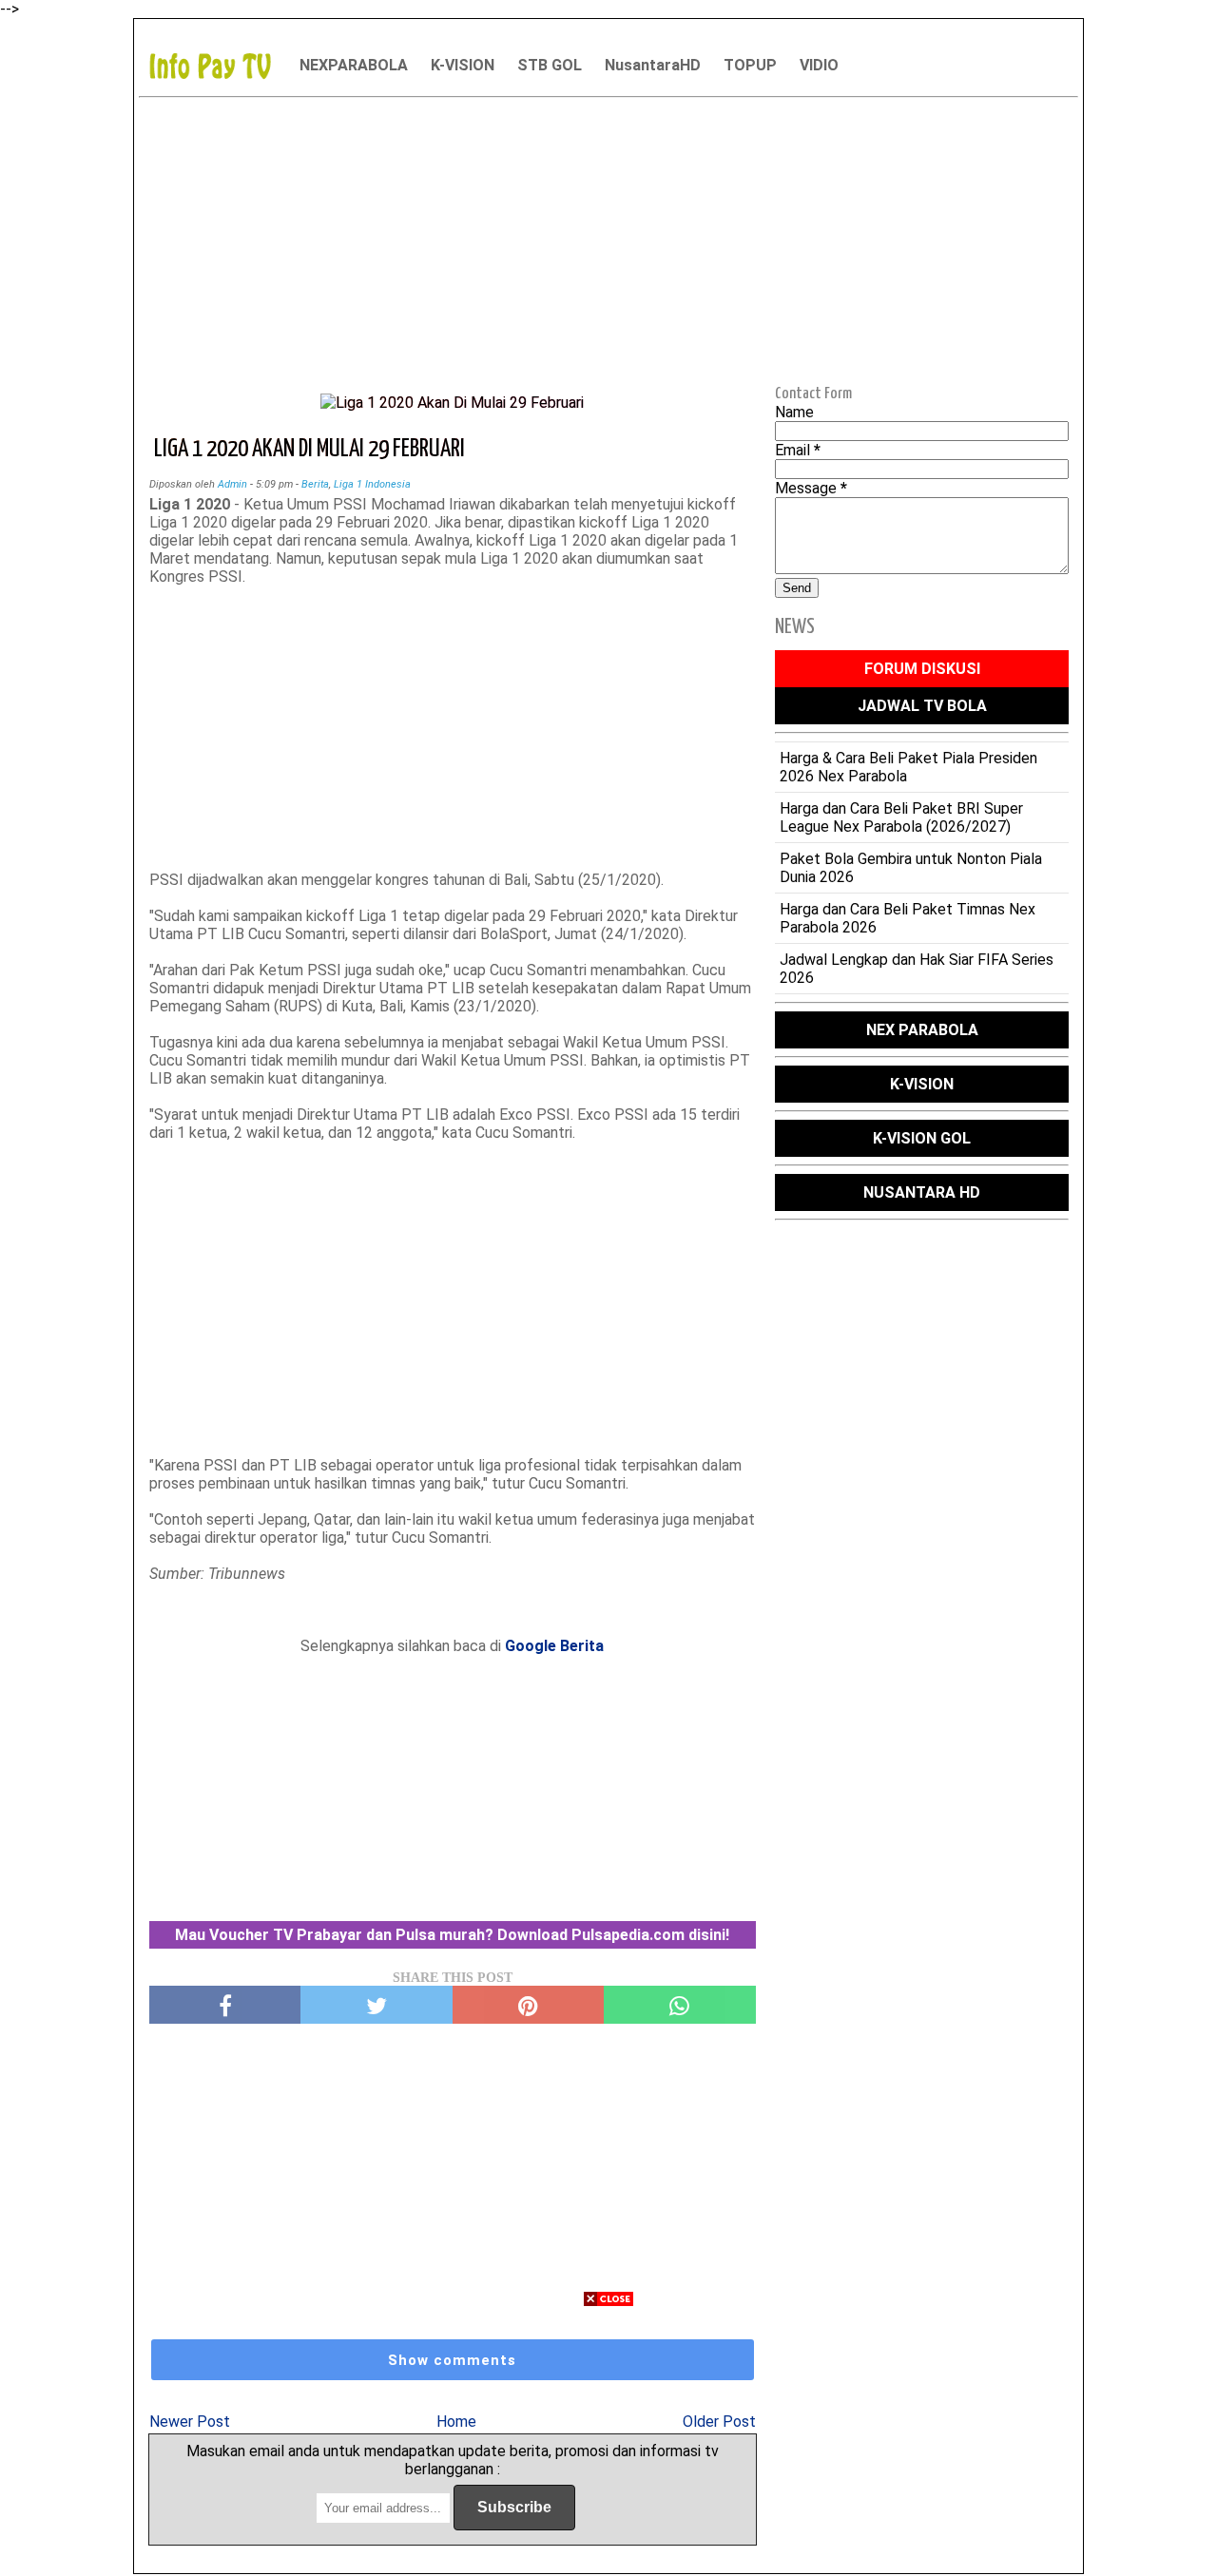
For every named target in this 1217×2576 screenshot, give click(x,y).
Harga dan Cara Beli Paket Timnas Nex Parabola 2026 (908, 918)
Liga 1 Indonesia (372, 484)
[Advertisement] (608, 239)
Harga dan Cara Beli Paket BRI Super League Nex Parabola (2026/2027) (901, 817)
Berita (315, 484)
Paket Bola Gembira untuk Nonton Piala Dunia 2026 (911, 868)
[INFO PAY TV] (220, 65)
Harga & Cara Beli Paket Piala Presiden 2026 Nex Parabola (908, 767)
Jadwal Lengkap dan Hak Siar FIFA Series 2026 (917, 969)
